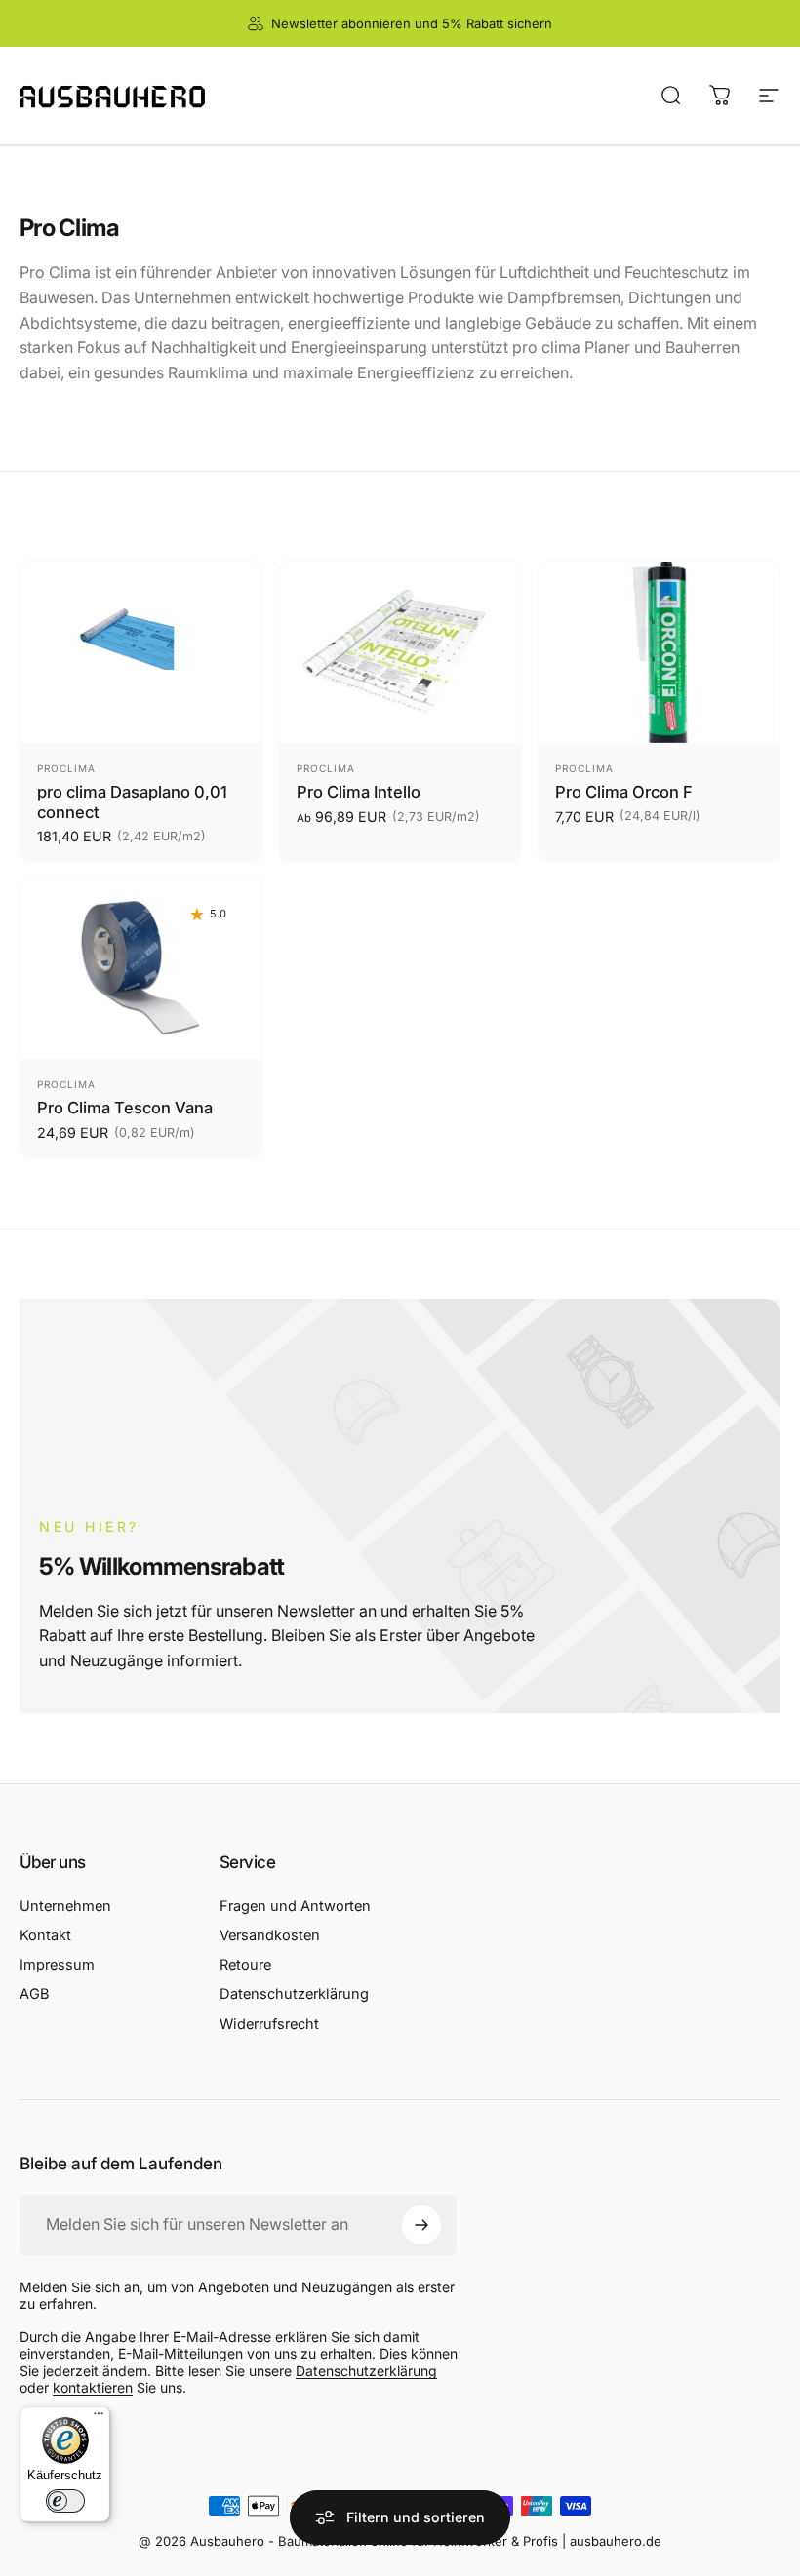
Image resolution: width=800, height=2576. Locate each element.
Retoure (245, 1965)
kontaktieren (93, 2387)
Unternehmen (65, 1906)
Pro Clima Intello (359, 792)
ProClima (66, 768)
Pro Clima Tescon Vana (125, 1108)
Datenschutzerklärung (294, 1994)
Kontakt (45, 1935)
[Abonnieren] (421, 2225)
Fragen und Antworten (295, 1906)
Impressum (57, 1965)
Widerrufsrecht (269, 2024)
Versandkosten (270, 1935)
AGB (35, 1994)
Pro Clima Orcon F (624, 792)
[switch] (65, 2501)
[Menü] (99, 2418)
